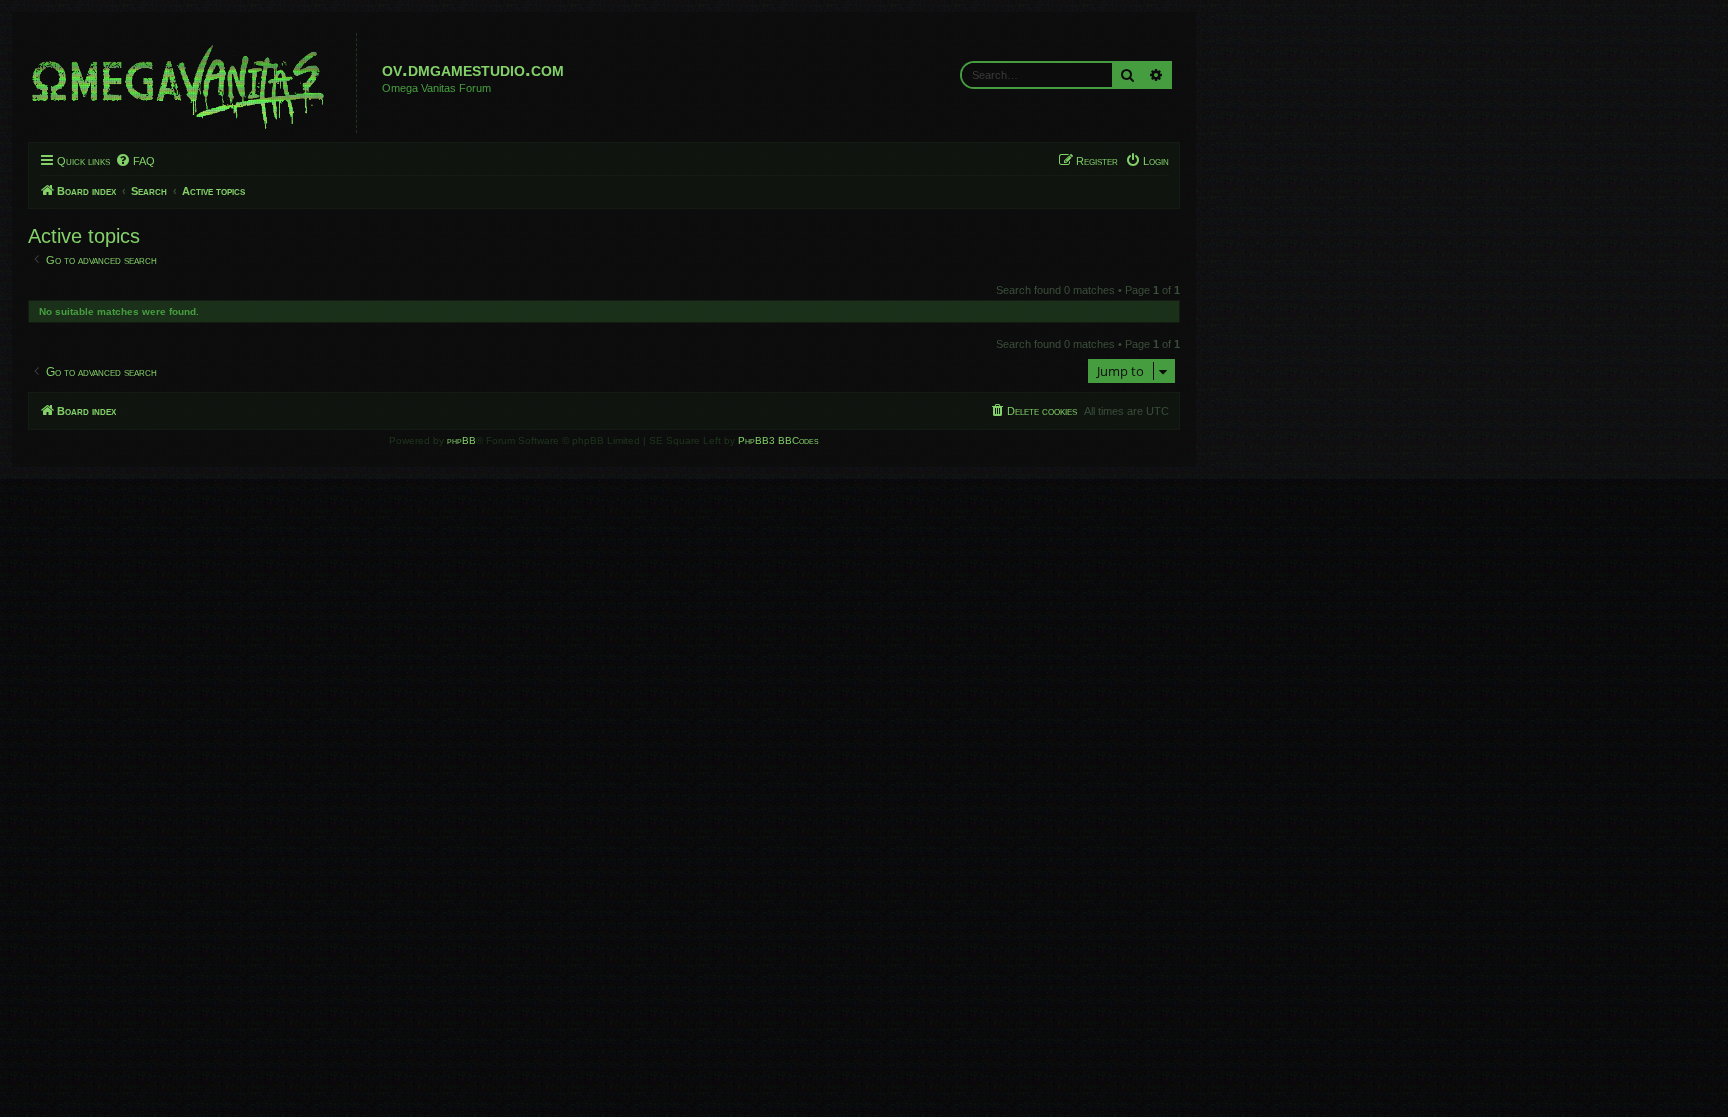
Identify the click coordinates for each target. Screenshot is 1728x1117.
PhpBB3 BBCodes (778, 440)
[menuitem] (135, 161)
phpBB (461, 440)
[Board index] (195, 83)
